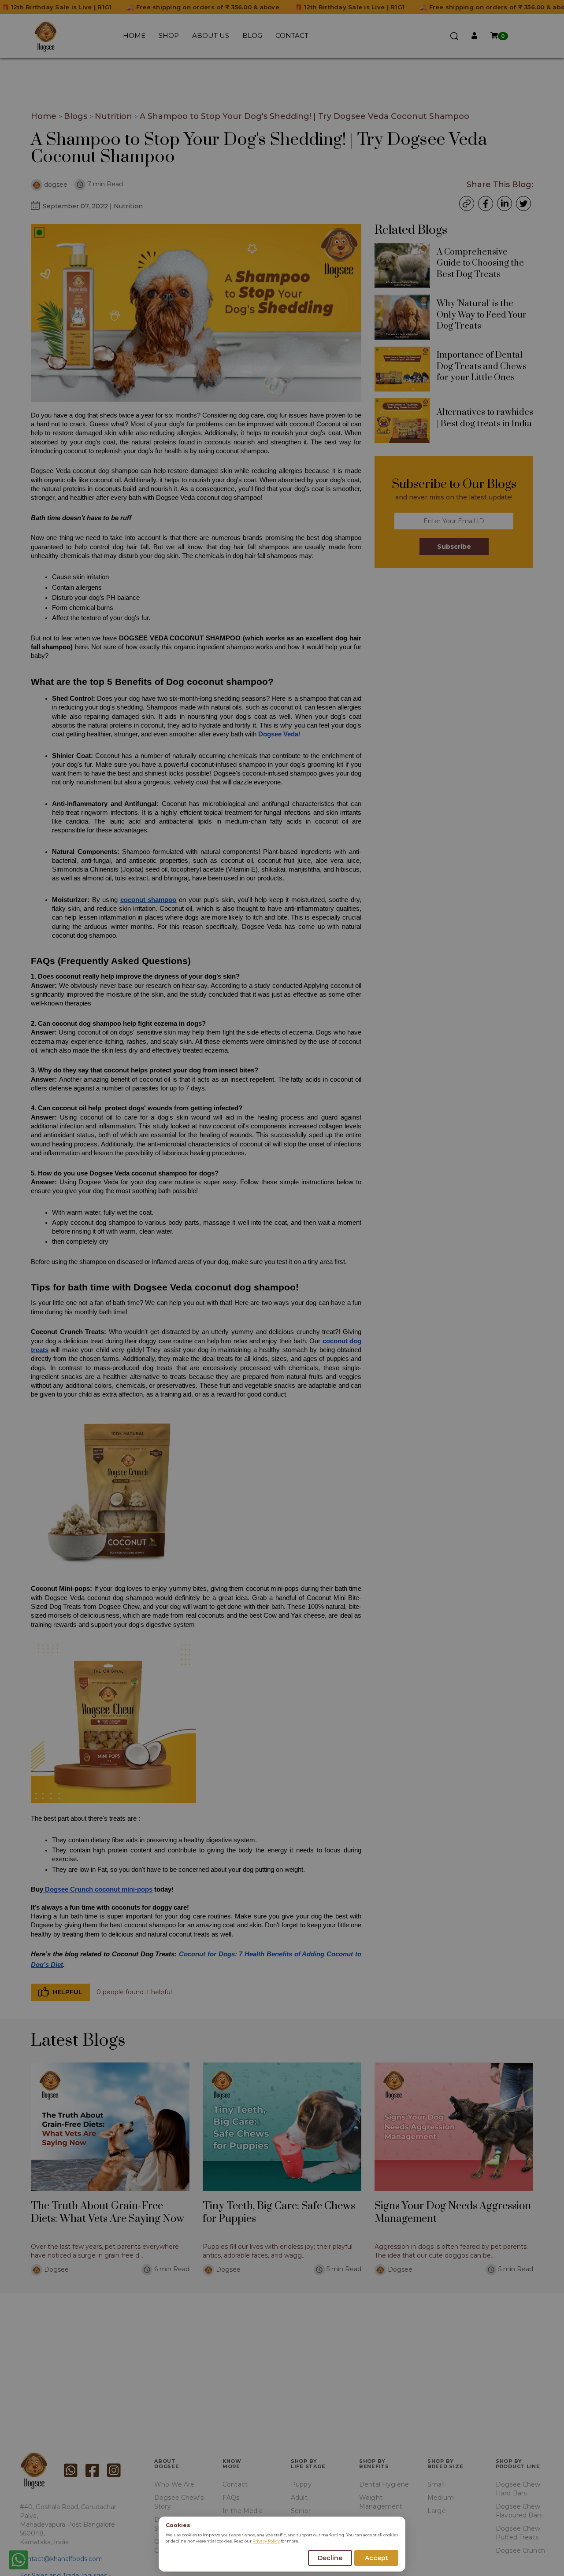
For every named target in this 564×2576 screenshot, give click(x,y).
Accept (377, 2558)
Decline (330, 2558)
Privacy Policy (266, 2541)
